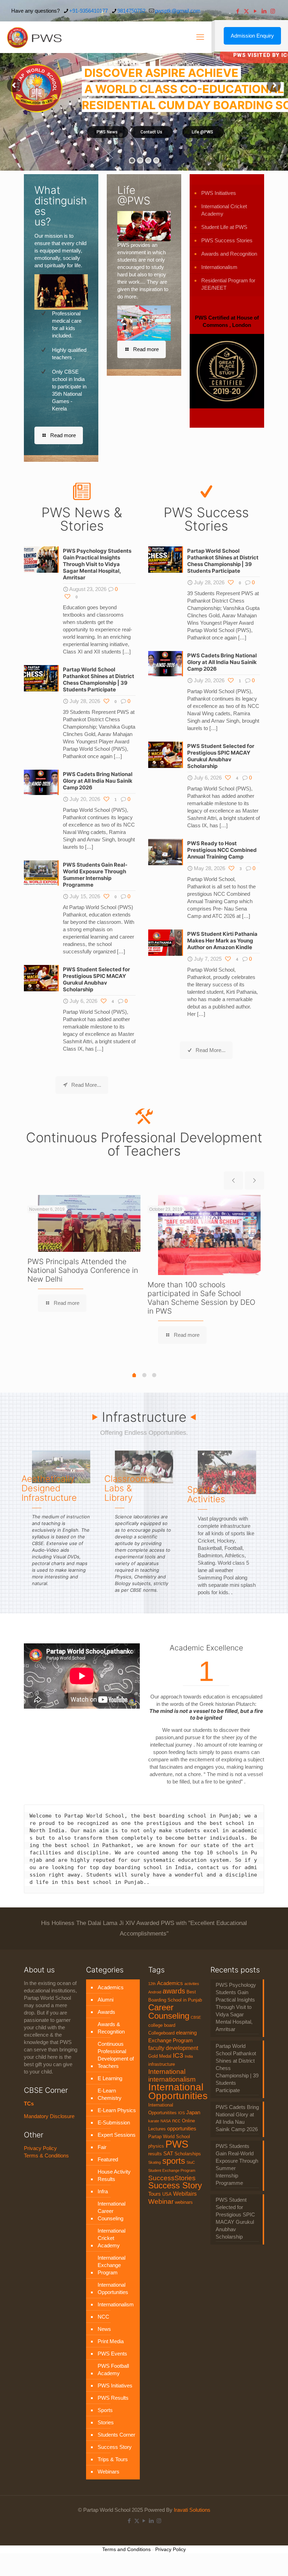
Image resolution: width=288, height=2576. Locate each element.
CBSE (196, 2017)
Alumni (106, 2000)
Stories (106, 2422)
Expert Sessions (117, 2135)
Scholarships (188, 2154)
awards (174, 1991)
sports (174, 2161)
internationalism (172, 2079)
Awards (106, 2012)
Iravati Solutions (192, 2510)
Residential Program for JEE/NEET (228, 284)
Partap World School (169, 2137)
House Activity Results (114, 2175)
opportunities (182, 2129)
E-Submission (114, 2122)
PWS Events (112, 2354)
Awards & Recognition (111, 2028)
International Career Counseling (112, 2211)
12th (152, 1984)
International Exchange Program (112, 2265)
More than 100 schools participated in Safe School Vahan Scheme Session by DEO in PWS (201, 1298)
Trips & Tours (113, 2459)
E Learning (110, 2078)
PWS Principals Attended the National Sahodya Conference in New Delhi (83, 1270)
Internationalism (219, 267)
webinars (184, 2202)
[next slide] (254, 1181)
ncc (176, 2121)
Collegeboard (161, 2033)
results (155, 2154)
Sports (105, 2410)
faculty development (173, 2048)
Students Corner (116, 2435)
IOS (181, 2113)
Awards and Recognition (229, 254)
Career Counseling (169, 2012)
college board (162, 2025)
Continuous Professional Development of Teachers (116, 2055)
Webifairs (185, 2194)
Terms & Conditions (46, 2156)
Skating (155, 2162)
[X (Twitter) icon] (246, 11)
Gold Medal (160, 2056)
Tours (155, 2194)
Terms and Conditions (126, 2549)
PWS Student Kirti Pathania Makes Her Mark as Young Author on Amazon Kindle (222, 941)
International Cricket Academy (224, 210)
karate (154, 2121)
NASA (166, 2121)
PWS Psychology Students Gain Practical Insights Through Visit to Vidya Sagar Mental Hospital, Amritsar (97, 564)
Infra (103, 2191)
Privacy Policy (40, 2148)
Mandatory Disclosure (49, 2116)
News (104, 2329)
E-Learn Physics (117, 2110)
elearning (186, 2033)
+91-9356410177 (89, 11)
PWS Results (113, 2398)
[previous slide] (233, 1181)
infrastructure (162, 2064)
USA (167, 2194)
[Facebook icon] (238, 11)
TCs (29, 2104)
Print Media (111, 2341)
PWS (177, 2144)
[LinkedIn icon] (264, 11)
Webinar (161, 2201)
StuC (191, 2162)
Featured (108, 2159)
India (189, 2056)
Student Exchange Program (172, 2170)
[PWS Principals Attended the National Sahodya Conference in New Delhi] (89, 1223)
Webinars (109, 2472)
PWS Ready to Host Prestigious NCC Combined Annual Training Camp (222, 850)
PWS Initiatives (219, 193)
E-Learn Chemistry (110, 2094)
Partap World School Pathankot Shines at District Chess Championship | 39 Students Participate (99, 679)
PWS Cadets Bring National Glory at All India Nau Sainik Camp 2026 (98, 781)
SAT (168, 2154)
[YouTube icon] (255, 11)
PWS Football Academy (113, 2370)
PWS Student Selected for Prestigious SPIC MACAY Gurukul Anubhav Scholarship (96, 979)
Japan (193, 2112)
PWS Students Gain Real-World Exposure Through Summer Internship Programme (95, 875)
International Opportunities (113, 2288)
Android (155, 1992)
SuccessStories (172, 2178)
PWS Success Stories (227, 240)
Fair (102, 2147)
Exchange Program (171, 2041)
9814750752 (131, 11)
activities (192, 1984)
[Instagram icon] (273, 11)
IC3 (178, 2055)
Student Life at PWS (224, 227)
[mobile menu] (200, 37)
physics (156, 2146)
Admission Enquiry (252, 36)
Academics (111, 1987)
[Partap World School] (34, 37)
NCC (103, 2317)
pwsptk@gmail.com (178, 11)
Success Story (115, 2447)
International (167, 2071)
